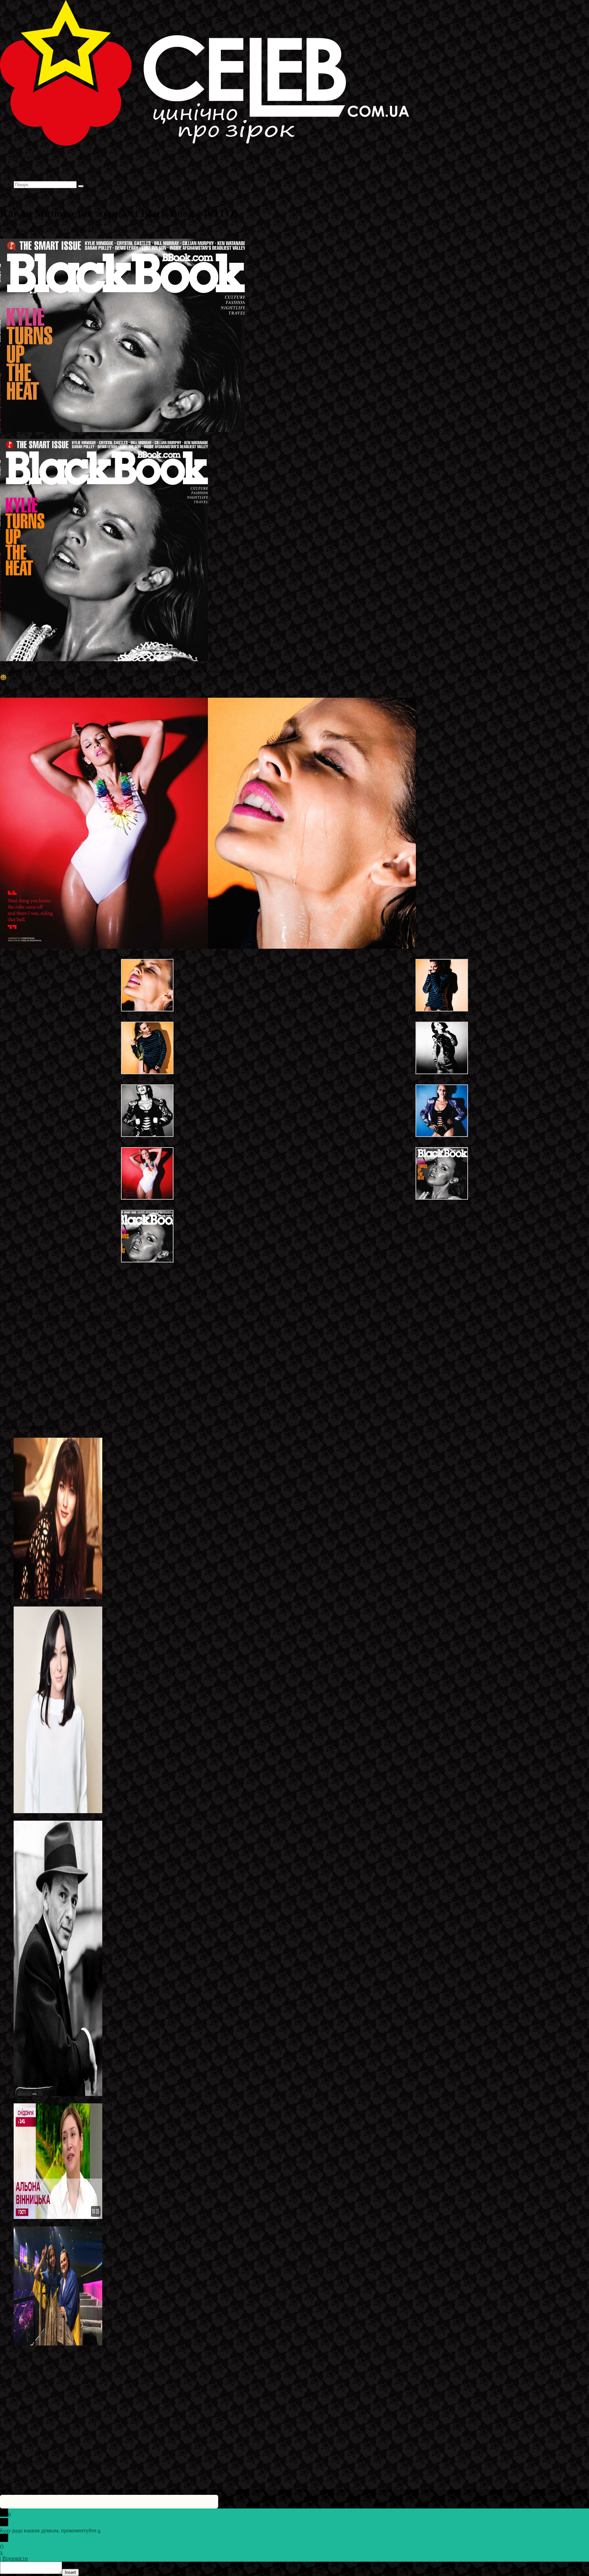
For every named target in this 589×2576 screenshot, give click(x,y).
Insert (70, 2572)
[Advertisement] (205, 1370)
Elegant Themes (46, 2462)
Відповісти (15, 2558)
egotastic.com (87, 1278)
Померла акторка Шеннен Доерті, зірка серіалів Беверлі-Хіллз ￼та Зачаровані (105, 1817)
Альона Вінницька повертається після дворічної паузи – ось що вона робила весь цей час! (118, 2223)
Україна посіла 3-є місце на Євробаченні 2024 (67, 2350)
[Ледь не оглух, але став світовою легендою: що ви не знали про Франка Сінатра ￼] (58, 2094)
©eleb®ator (47, 230)
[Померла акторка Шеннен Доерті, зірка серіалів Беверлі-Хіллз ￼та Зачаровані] (58, 1811)
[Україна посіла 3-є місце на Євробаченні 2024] (58, 2344)
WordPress (105, 2462)
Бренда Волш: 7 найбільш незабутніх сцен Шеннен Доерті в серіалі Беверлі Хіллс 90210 (116, 1603)
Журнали (105, 230)
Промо (126, 230)
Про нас (24, 178)
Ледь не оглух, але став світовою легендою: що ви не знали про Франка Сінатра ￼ (110, 2100)
